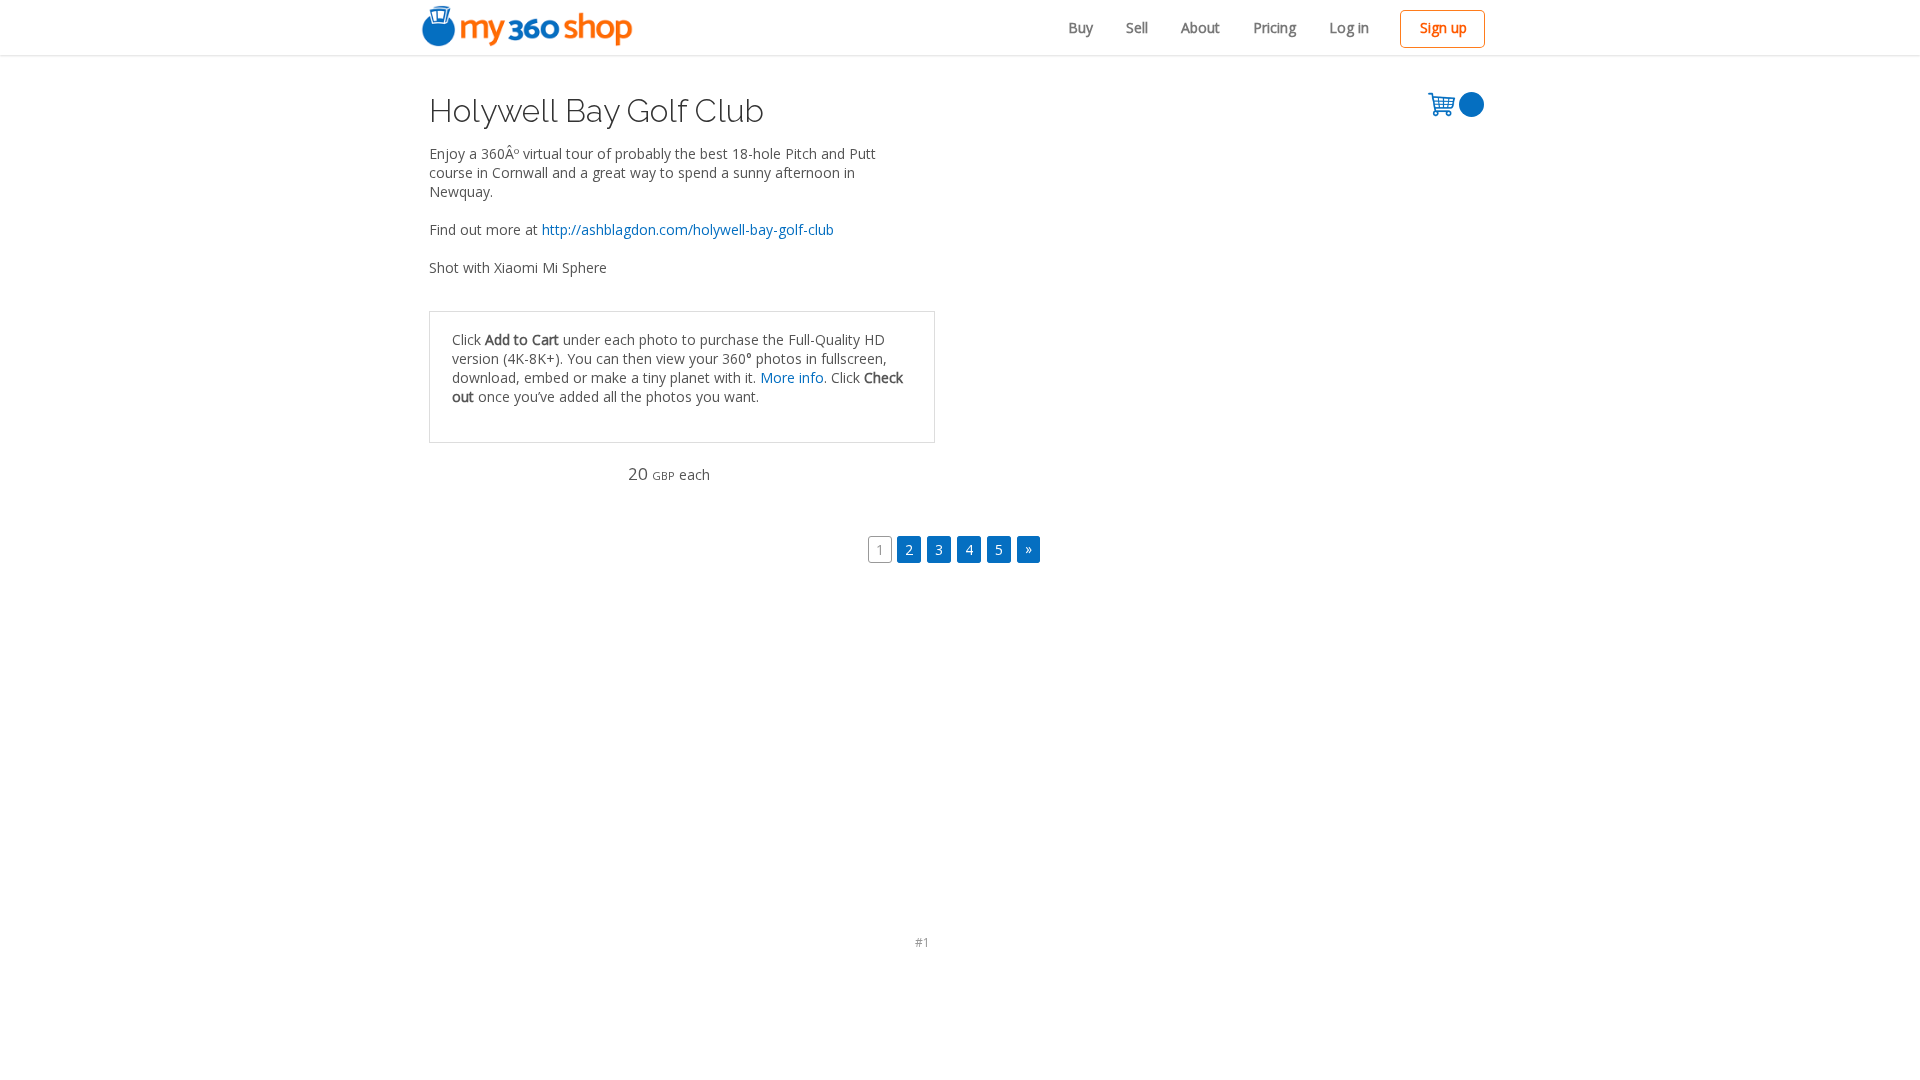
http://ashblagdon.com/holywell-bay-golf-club (688, 229)
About (1200, 27)
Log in (1349, 27)
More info (792, 377)
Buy (1080, 27)
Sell (1137, 27)
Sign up (1443, 27)
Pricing (1274, 27)
